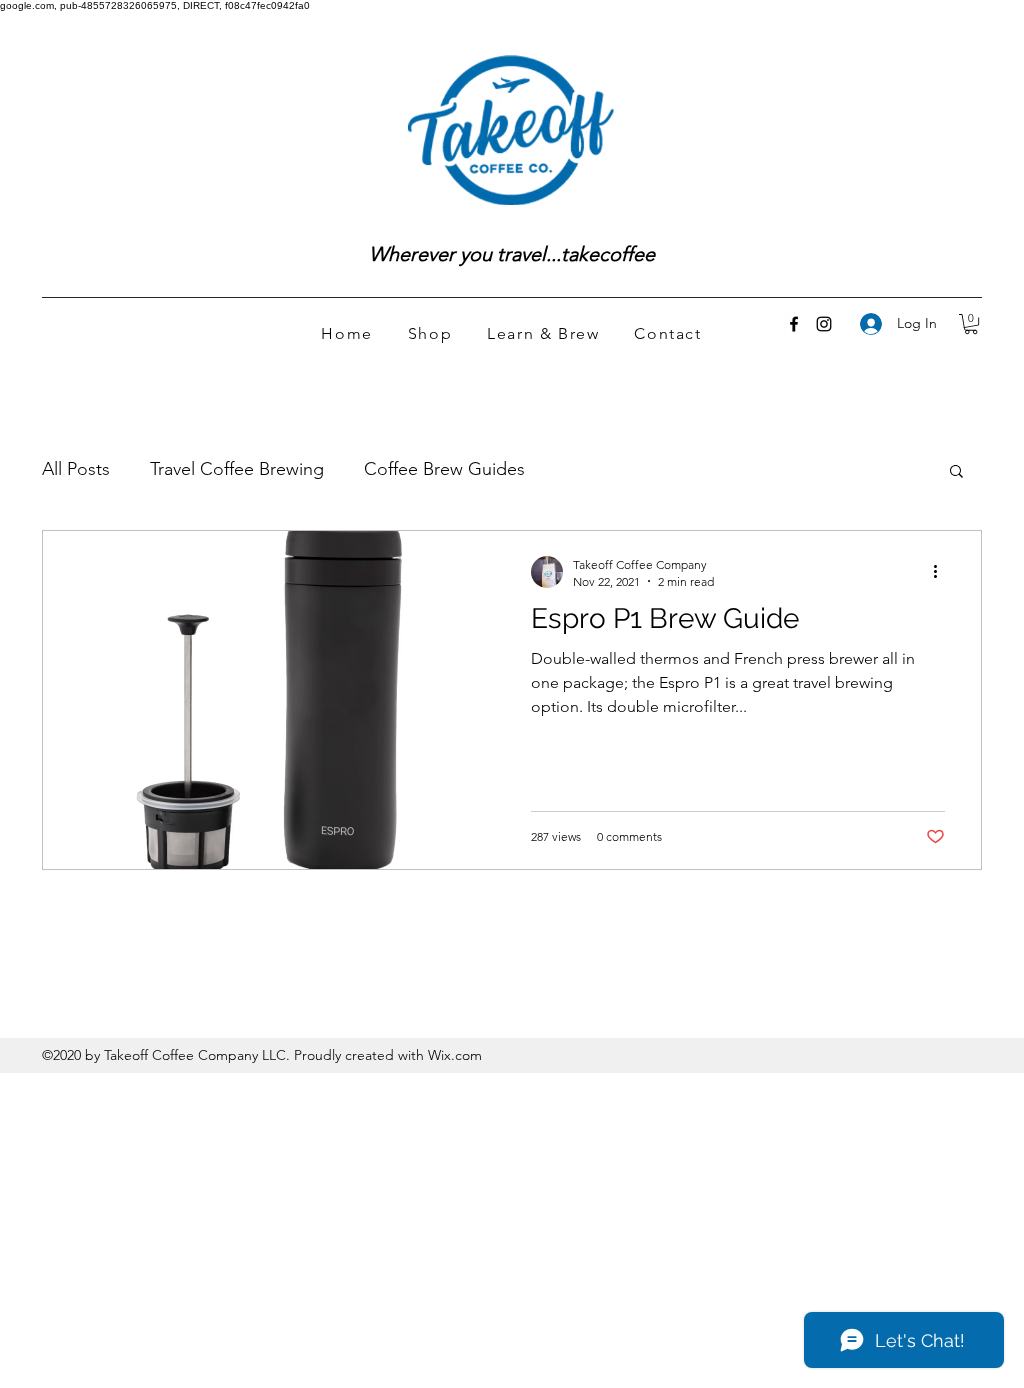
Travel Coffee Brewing (237, 469)
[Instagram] (824, 324)
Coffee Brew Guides (444, 469)
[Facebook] (794, 324)
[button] (971, 324)
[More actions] (942, 572)
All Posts (76, 469)
